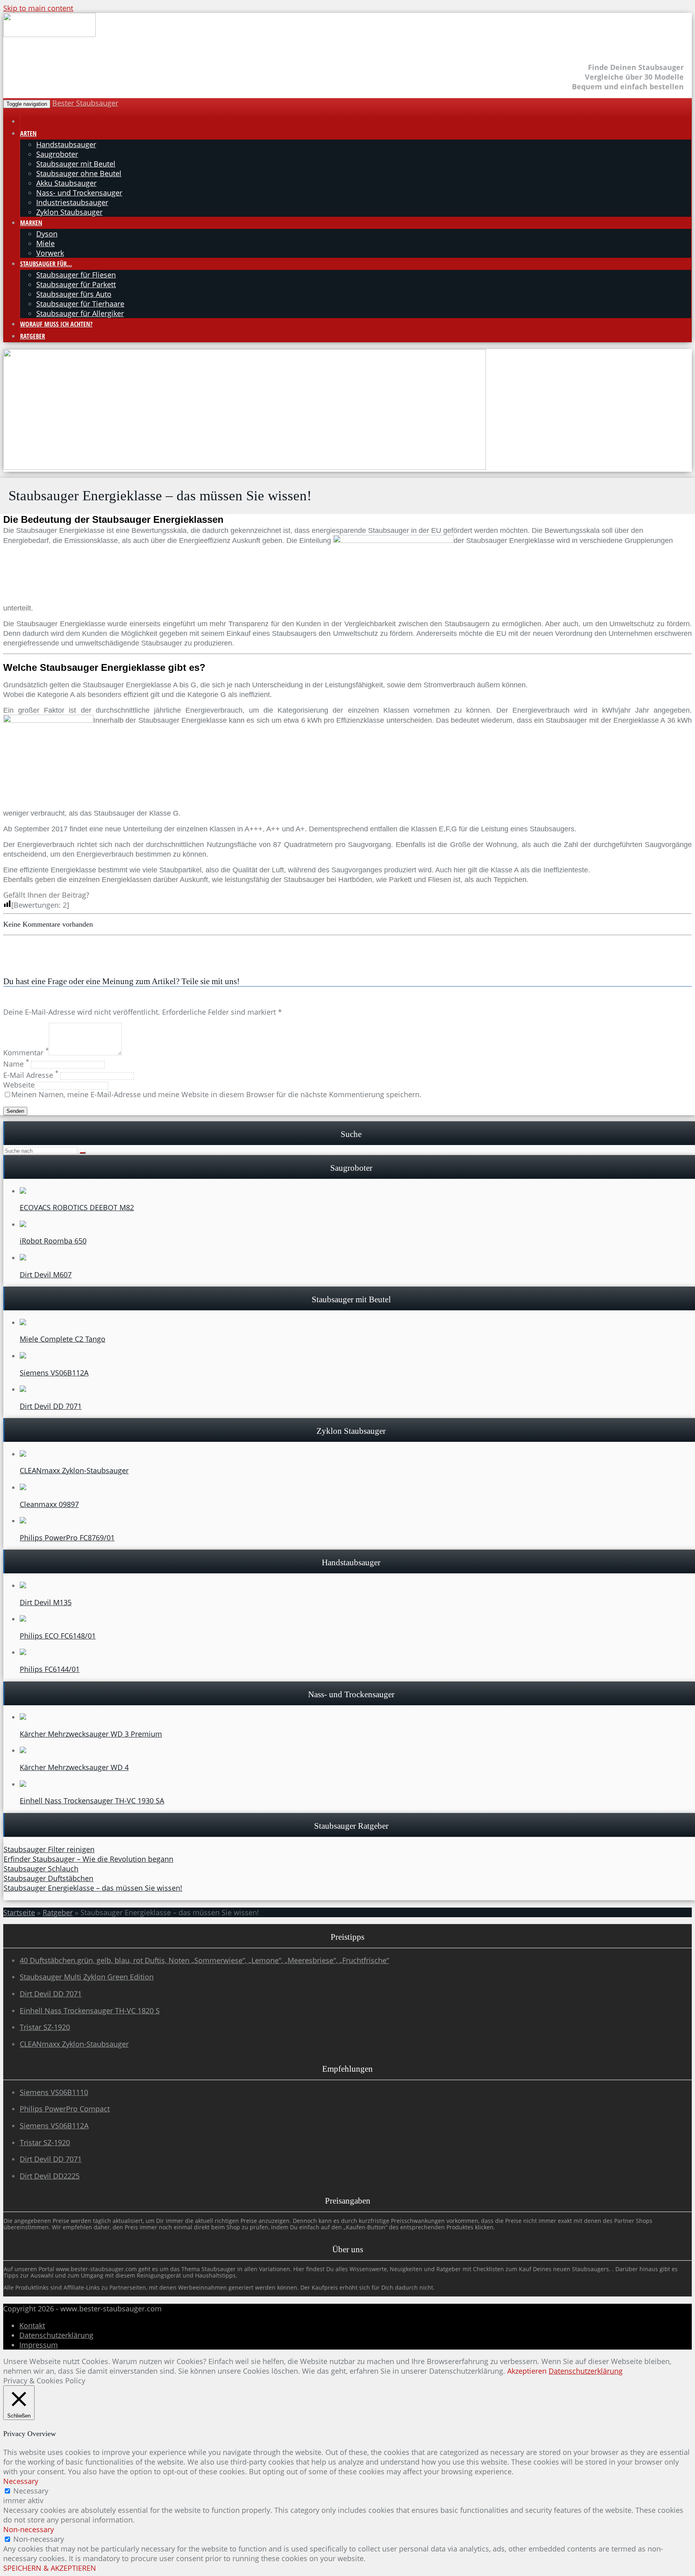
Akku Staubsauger (66, 183)
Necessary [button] (21, 2481)
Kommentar (26, 1053)
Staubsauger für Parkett (76, 284)
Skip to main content (38, 8)
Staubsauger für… (46, 264)
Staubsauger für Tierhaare (80, 304)
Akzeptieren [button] (527, 2371)
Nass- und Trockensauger (79, 193)
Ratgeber (33, 336)
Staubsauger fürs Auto (74, 294)
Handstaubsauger (66, 144)
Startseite (19, 1912)
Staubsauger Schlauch (41, 1869)
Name (16, 1064)
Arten (28, 134)
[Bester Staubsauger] (49, 35)
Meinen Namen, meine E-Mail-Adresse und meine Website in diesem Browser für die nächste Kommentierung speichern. (216, 1094)
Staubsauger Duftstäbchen (48, 1878)
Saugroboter (57, 154)
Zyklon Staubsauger (69, 212)
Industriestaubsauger (72, 202)
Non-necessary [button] (29, 2529)
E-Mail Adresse (31, 1075)
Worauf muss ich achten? (56, 324)
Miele (45, 243)
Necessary (31, 2491)
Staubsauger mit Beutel (76, 164)
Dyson (47, 234)
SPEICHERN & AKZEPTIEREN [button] (50, 2568)
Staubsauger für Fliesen (76, 275)
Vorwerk (50, 253)
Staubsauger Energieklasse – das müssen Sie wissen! (93, 1888)
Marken (31, 223)
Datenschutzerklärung (56, 2335)
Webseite (19, 1085)
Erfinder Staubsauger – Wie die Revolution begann (88, 1859)
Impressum (39, 2345)
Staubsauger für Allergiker (80, 313)
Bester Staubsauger (85, 103)
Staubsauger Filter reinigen (49, 1849)
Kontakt (32, 2325)
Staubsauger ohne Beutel (79, 173)
